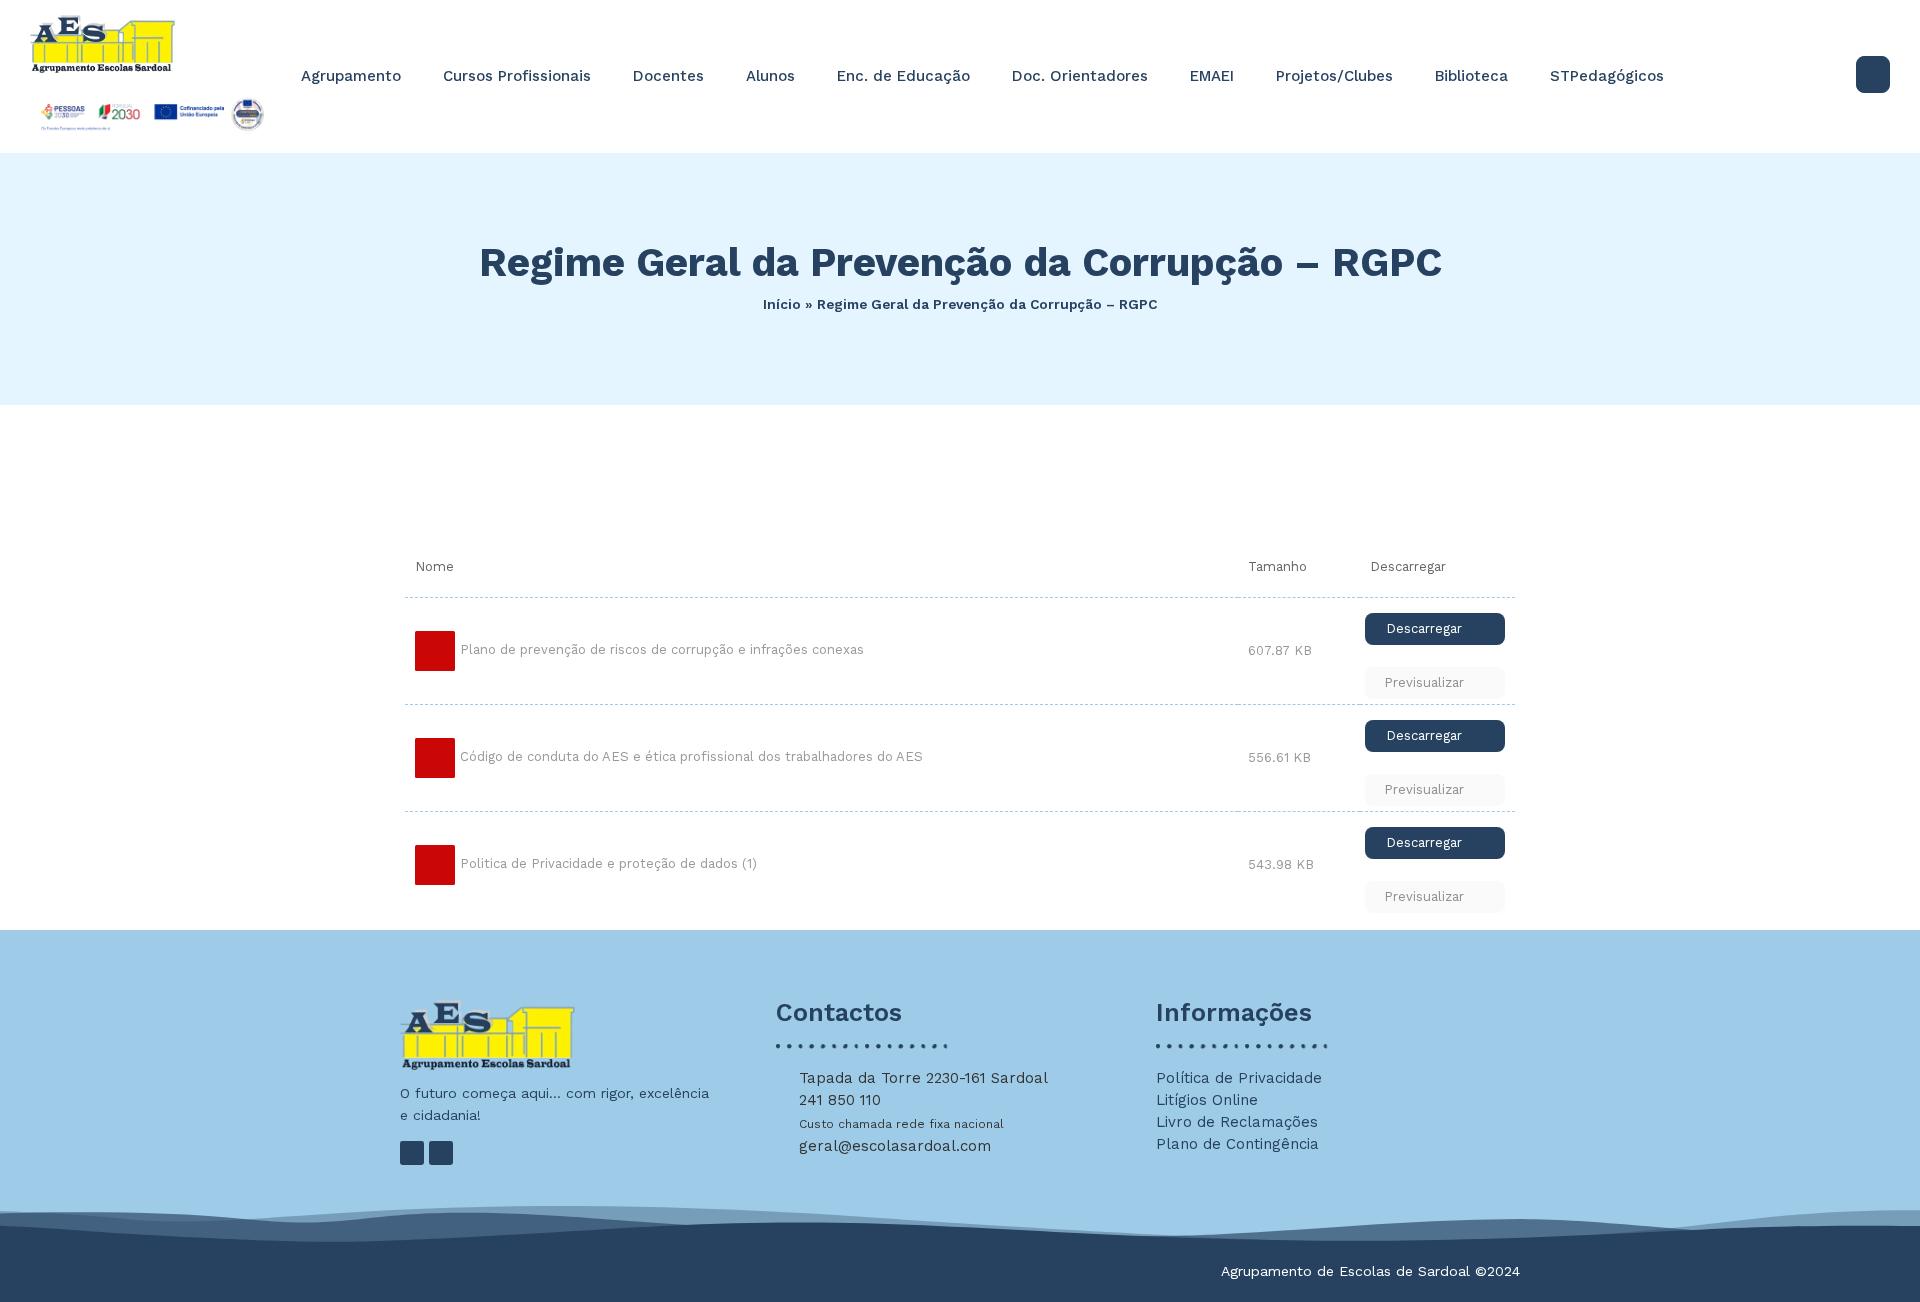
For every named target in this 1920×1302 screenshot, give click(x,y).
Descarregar (1424, 628)
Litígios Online (1207, 1100)
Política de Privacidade (1239, 1078)
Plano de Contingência (1237, 1144)
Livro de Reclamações (1237, 1122)
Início (782, 304)
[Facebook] (412, 1153)
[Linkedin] (441, 1153)
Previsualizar (1424, 682)
